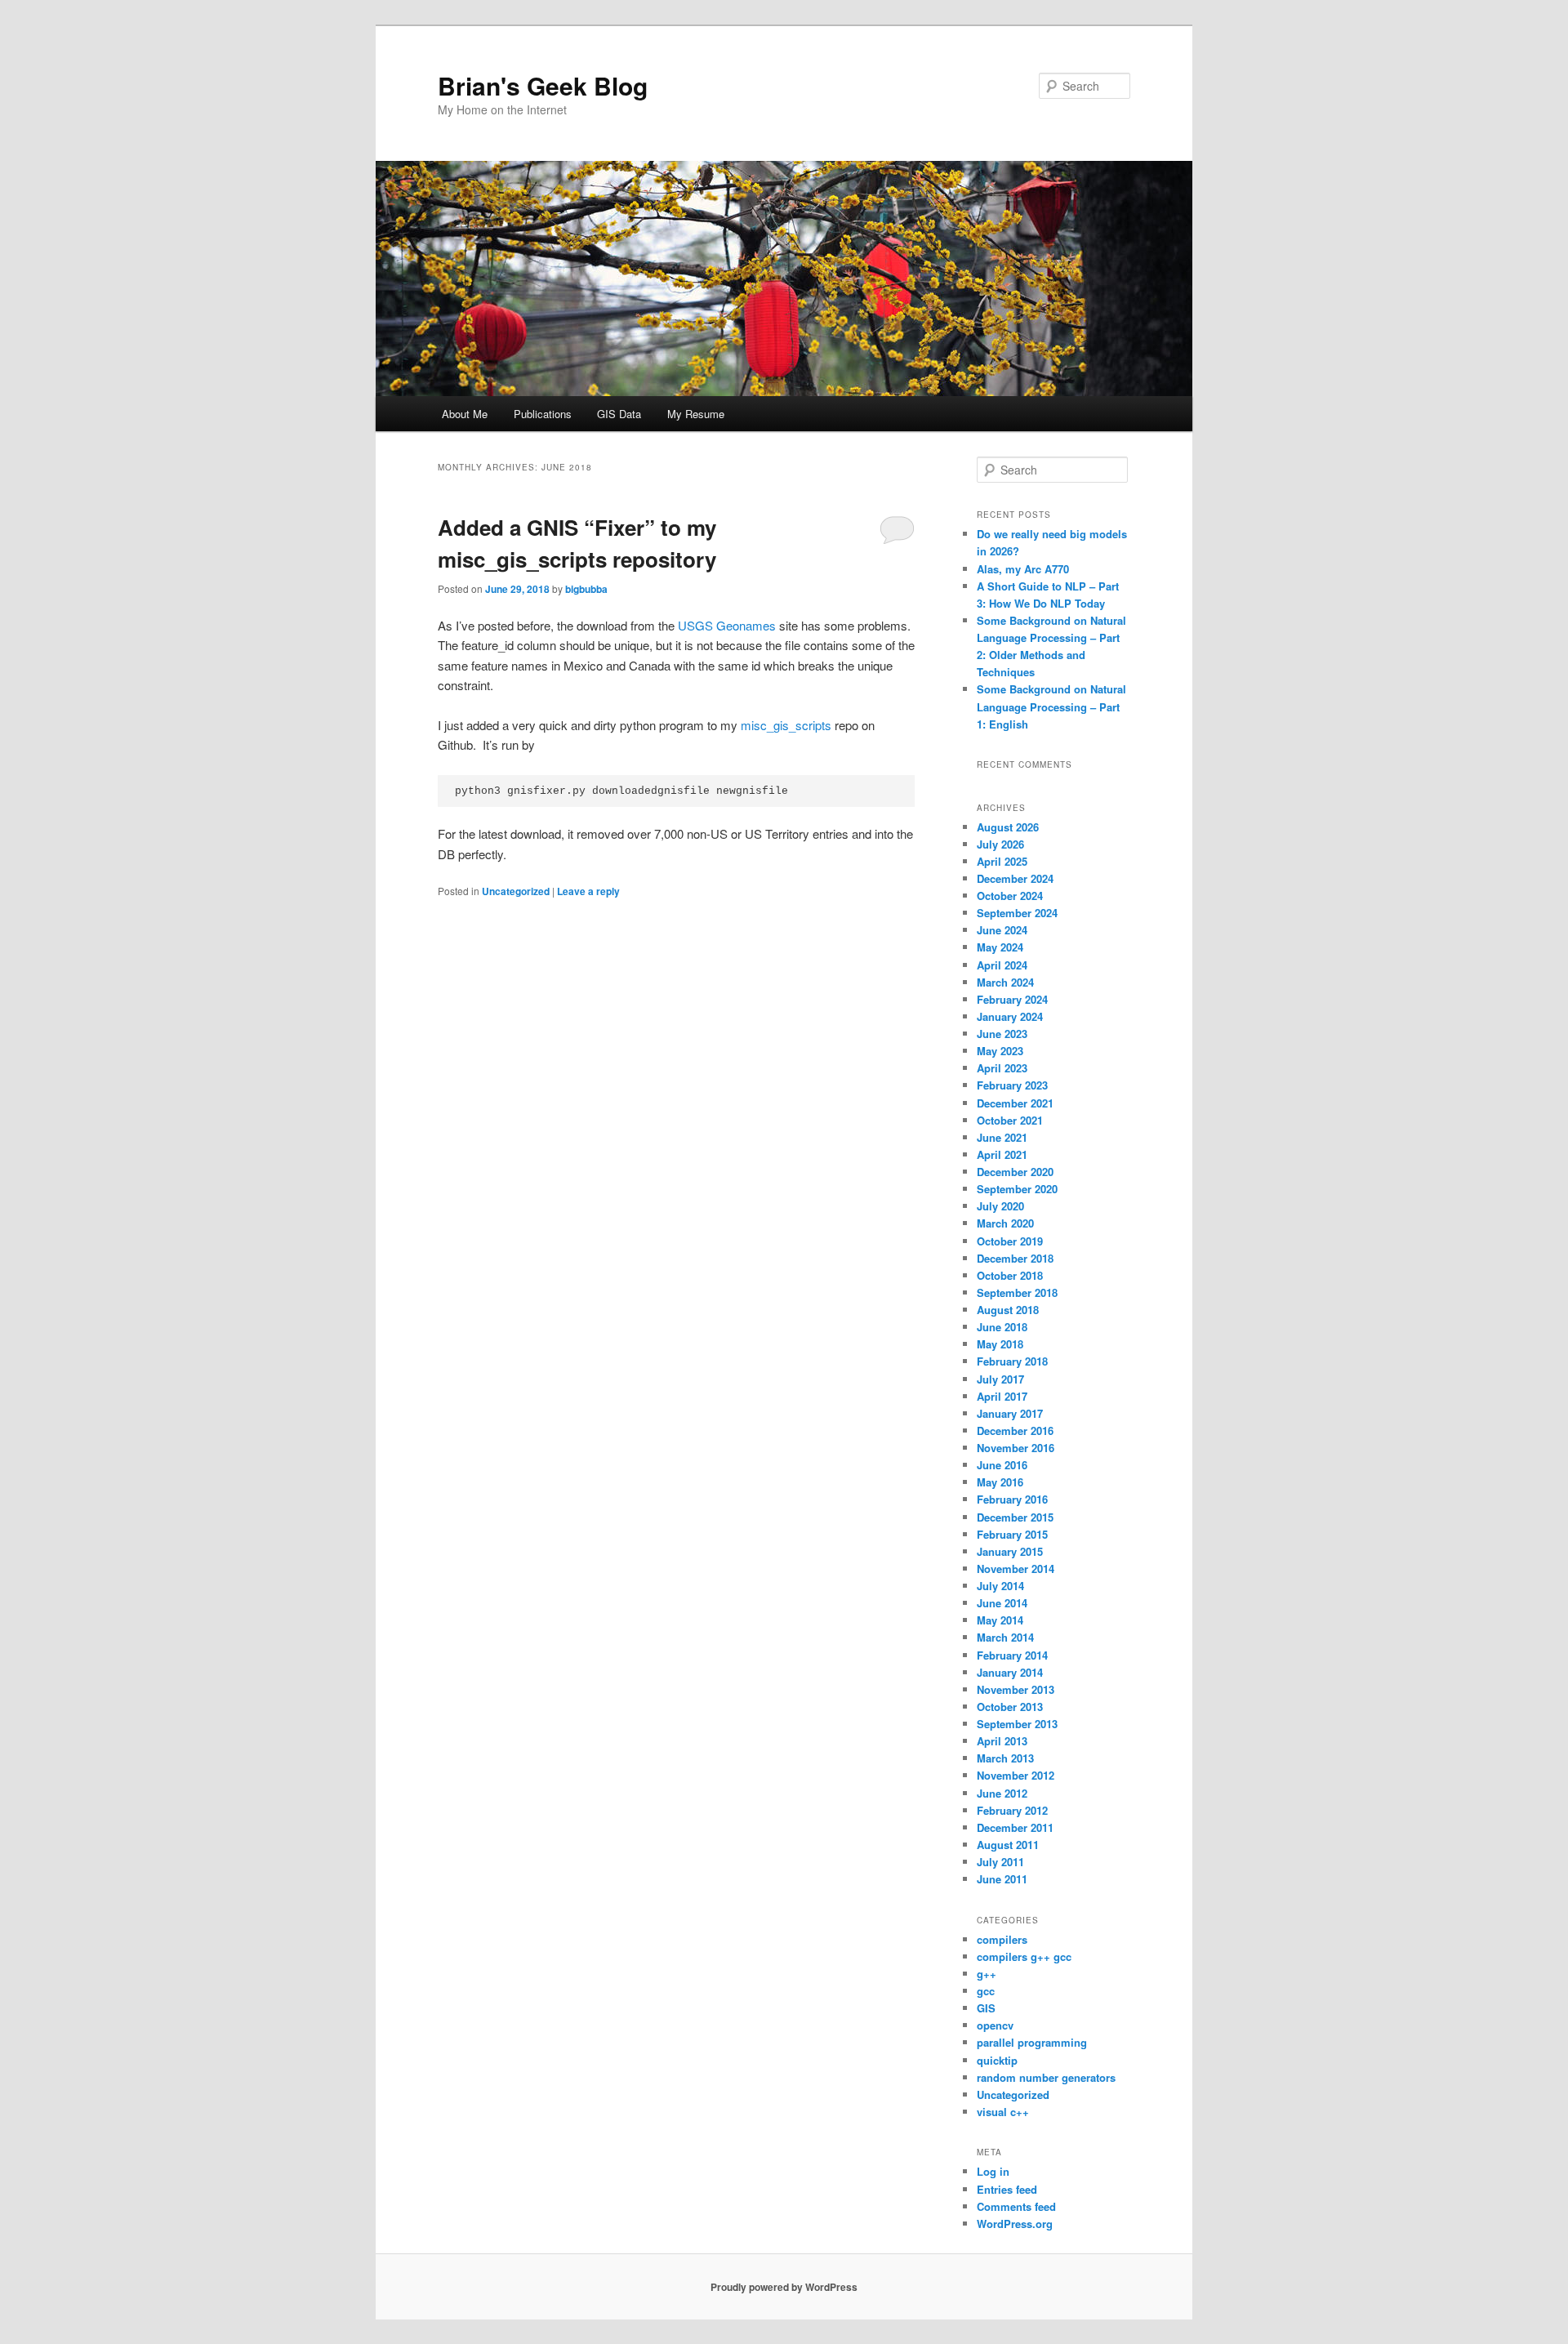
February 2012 (1012, 1810)
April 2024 (1002, 965)
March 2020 (1005, 1223)
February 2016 (1012, 1499)
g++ (987, 1974)
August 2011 (1008, 1845)
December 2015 (1015, 1517)
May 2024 (1000, 947)
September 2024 (1017, 913)
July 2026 (1000, 844)
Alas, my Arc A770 (1023, 569)
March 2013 (1005, 1758)
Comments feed (1016, 2206)
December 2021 (1015, 1103)
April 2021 (1002, 1154)
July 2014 (1000, 1586)
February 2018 (1012, 1361)
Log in (993, 2171)
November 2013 (1016, 1689)
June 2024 (1002, 930)
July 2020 (1000, 1206)
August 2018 (1008, 1310)
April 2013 (1002, 1741)
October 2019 (1010, 1241)
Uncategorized (516, 891)
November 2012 (1016, 1775)
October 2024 (1010, 896)
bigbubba (586, 589)
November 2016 (1016, 1448)
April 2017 (1002, 1396)
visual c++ (1003, 2112)
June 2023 (1002, 1034)
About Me (465, 414)
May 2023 (1000, 1051)
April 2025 (1002, 861)
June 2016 (1002, 1465)
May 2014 (1000, 1620)
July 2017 (1000, 1379)
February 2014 (1012, 1655)
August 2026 (1008, 827)
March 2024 (1005, 982)
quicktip (997, 2060)
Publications (543, 414)
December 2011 (1015, 1827)
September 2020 (1017, 1189)
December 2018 (1015, 1258)
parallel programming (1032, 2042)
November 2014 (1016, 1569)
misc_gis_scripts (786, 725)
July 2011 (1000, 1862)
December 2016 (1015, 1430)
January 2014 (1010, 1672)
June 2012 (1002, 1793)
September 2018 (1017, 1292)
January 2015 (1010, 1551)
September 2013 (1017, 1724)
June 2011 (1002, 1879)
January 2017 (1010, 1413)
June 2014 (1002, 1603)
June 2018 (1002, 1327)
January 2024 (1010, 1016)
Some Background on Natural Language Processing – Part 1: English (1051, 706)
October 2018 (1010, 1275)
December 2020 (1015, 1172)
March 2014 (1005, 1637)
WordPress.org (1015, 2224)
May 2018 (1000, 1344)
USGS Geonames (727, 625)
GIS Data (619, 414)
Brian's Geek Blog (543, 85)
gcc (986, 1991)
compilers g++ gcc (1024, 1956)
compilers (1002, 1939)
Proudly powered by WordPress (784, 2287)
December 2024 (1015, 878)
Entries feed (1007, 2189)
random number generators (1046, 2077)
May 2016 (1000, 1482)
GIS (986, 2008)
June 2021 (1002, 1137)
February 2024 (1012, 999)
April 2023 (1002, 1068)
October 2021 (1010, 1120)
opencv (995, 2025)
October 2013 (1010, 1707)
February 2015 (1012, 1534)
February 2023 (1012, 1085)
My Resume (696, 414)
